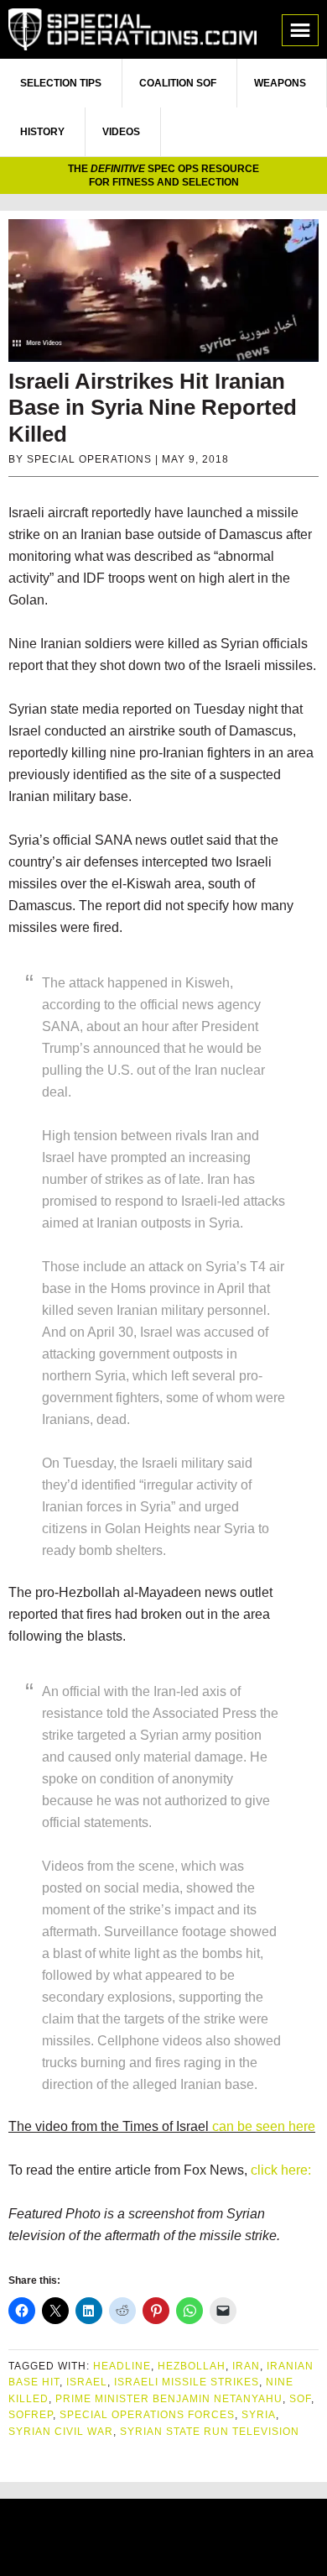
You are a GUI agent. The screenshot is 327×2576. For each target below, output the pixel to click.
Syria (259, 2415)
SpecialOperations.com (132, 29)
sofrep (31, 2415)
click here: (281, 2170)
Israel (87, 2382)
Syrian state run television (210, 2432)
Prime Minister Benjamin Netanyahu (169, 2399)
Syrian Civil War (61, 2432)
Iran (246, 2366)
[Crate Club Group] (163, 2539)
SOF (300, 2399)
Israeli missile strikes (187, 2382)
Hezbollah (192, 2366)
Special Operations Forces (147, 2415)
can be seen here (264, 2126)
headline (122, 2366)
